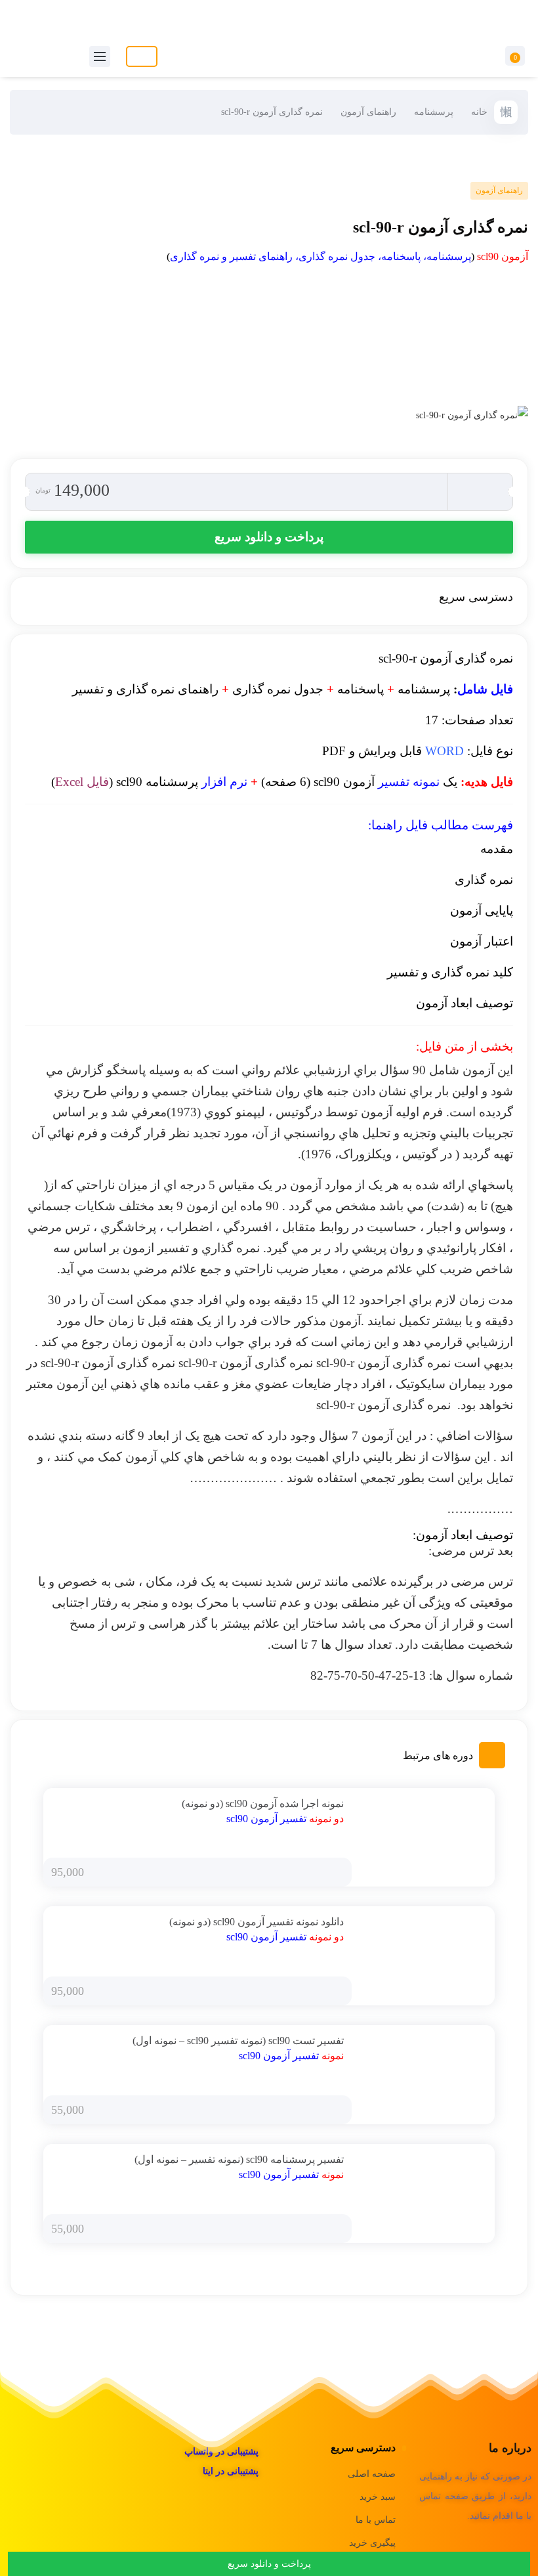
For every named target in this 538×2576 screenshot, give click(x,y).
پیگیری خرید (372, 2543)
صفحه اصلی (372, 2474)
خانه (479, 112)
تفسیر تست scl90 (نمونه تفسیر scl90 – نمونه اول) (238, 2041)
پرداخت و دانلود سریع (269, 537)
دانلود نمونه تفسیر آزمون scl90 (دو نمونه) (257, 1922)
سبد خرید (378, 2497)
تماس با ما (376, 2520)
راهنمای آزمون (368, 112)
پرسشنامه (434, 112)
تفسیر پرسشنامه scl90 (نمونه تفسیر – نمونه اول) (239, 2159)
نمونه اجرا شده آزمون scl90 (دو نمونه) (263, 1803)
